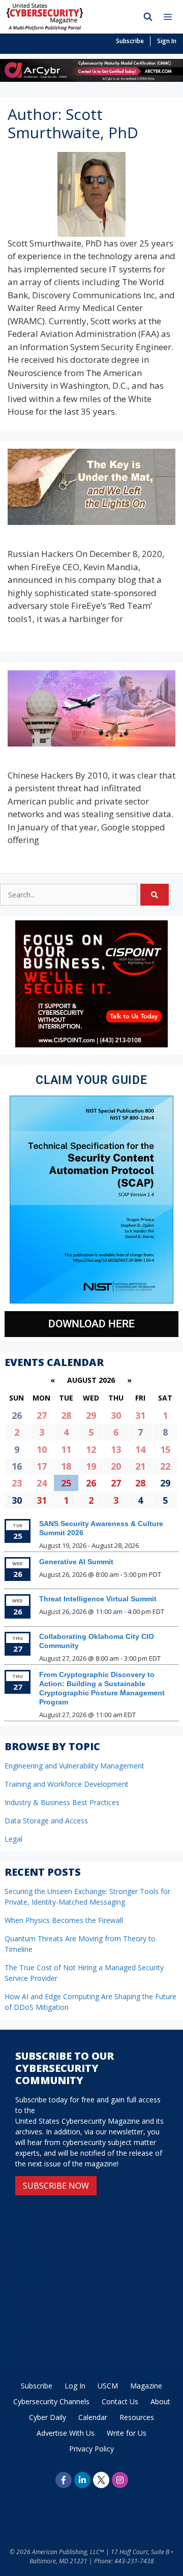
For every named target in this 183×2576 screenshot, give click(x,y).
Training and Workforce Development (67, 1784)
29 (91, 1415)
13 (116, 1449)
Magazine (146, 2386)
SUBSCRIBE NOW (56, 2186)
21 (140, 1466)
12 (91, 1449)
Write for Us (127, 2433)
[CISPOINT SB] (91, 1045)
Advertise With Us (66, 2433)
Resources (137, 2417)
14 (140, 1449)
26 (91, 1483)
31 (140, 1415)
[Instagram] (120, 2480)
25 (66, 1483)
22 (165, 1466)
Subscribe (130, 41)
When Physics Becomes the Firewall (64, 1920)
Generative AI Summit (76, 1562)
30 (116, 1415)
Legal (13, 1839)
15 (165, 1449)
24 (42, 1483)
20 (116, 1466)
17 (42, 1466)
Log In (75, 2386)
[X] (101, 2480)
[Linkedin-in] (82, 2480)
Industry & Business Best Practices (62, 1802)
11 (66, 1449)
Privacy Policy (91, 2449)
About (160, 2401)
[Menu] (170, 17)
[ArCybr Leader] (91, 79)
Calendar (93, 2417)
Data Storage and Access (46, 1821)
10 (42, 1449)
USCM (108, 2386)
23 (17, 1483)
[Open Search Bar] (148, 17)
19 (91, 1466)
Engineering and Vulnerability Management (74, 1766)
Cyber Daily (48, 2417)
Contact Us (120, 2401)
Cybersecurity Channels (51, 2401)
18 (66, 1466)
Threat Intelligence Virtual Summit (98, 1599)
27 (42, 1415)
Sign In (167, 41)
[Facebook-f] (64, 2480)
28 (66, 1415)
